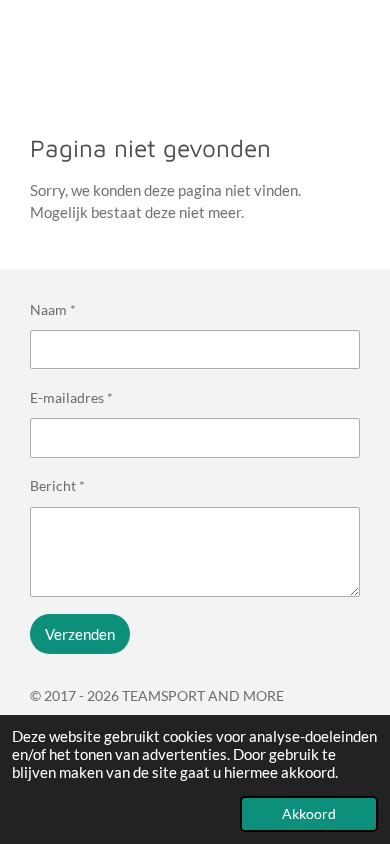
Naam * (53, 309)
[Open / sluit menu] (22, 36)
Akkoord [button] (309, 814)
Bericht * (57, 485)
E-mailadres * (71, 397)
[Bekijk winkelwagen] (368, 36)
